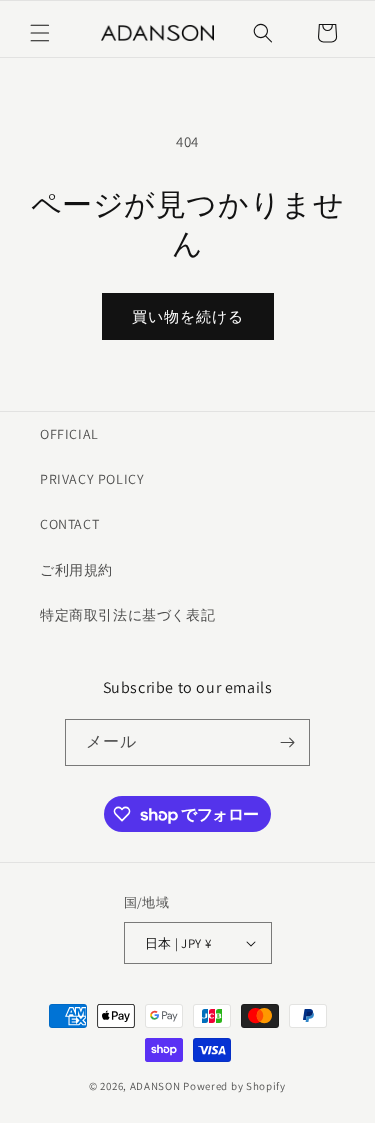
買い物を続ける (188, 316)
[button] (40, 33)
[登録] (287, 742)
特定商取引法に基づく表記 (127, 615)
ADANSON (155, 1086)
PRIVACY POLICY (92, 479)
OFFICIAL (69, 434)
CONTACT (69, 524)
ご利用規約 (76, 570)
